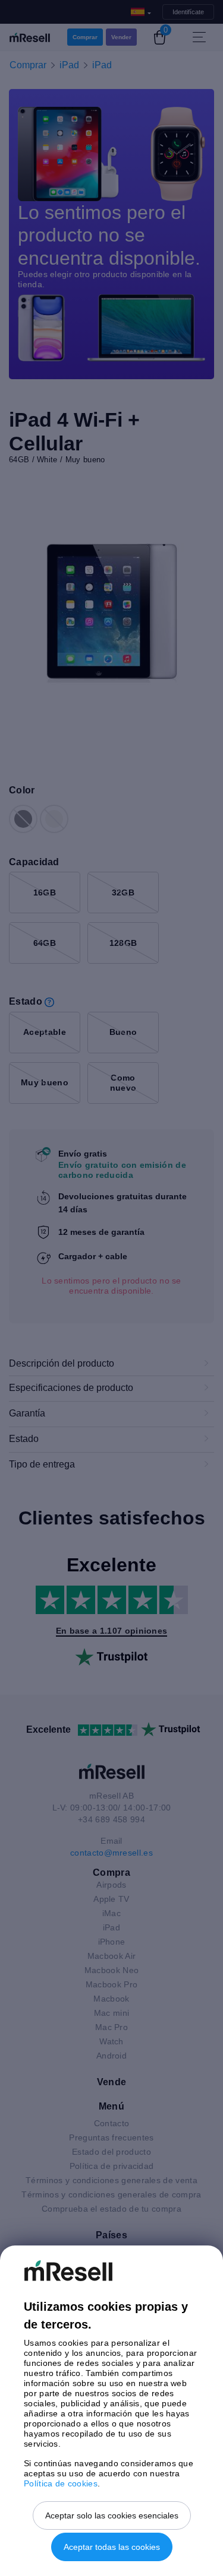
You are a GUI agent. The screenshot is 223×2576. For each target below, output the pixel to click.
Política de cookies (61, 2483)
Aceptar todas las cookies (112, 2547)
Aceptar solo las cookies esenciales (112, 2515)
